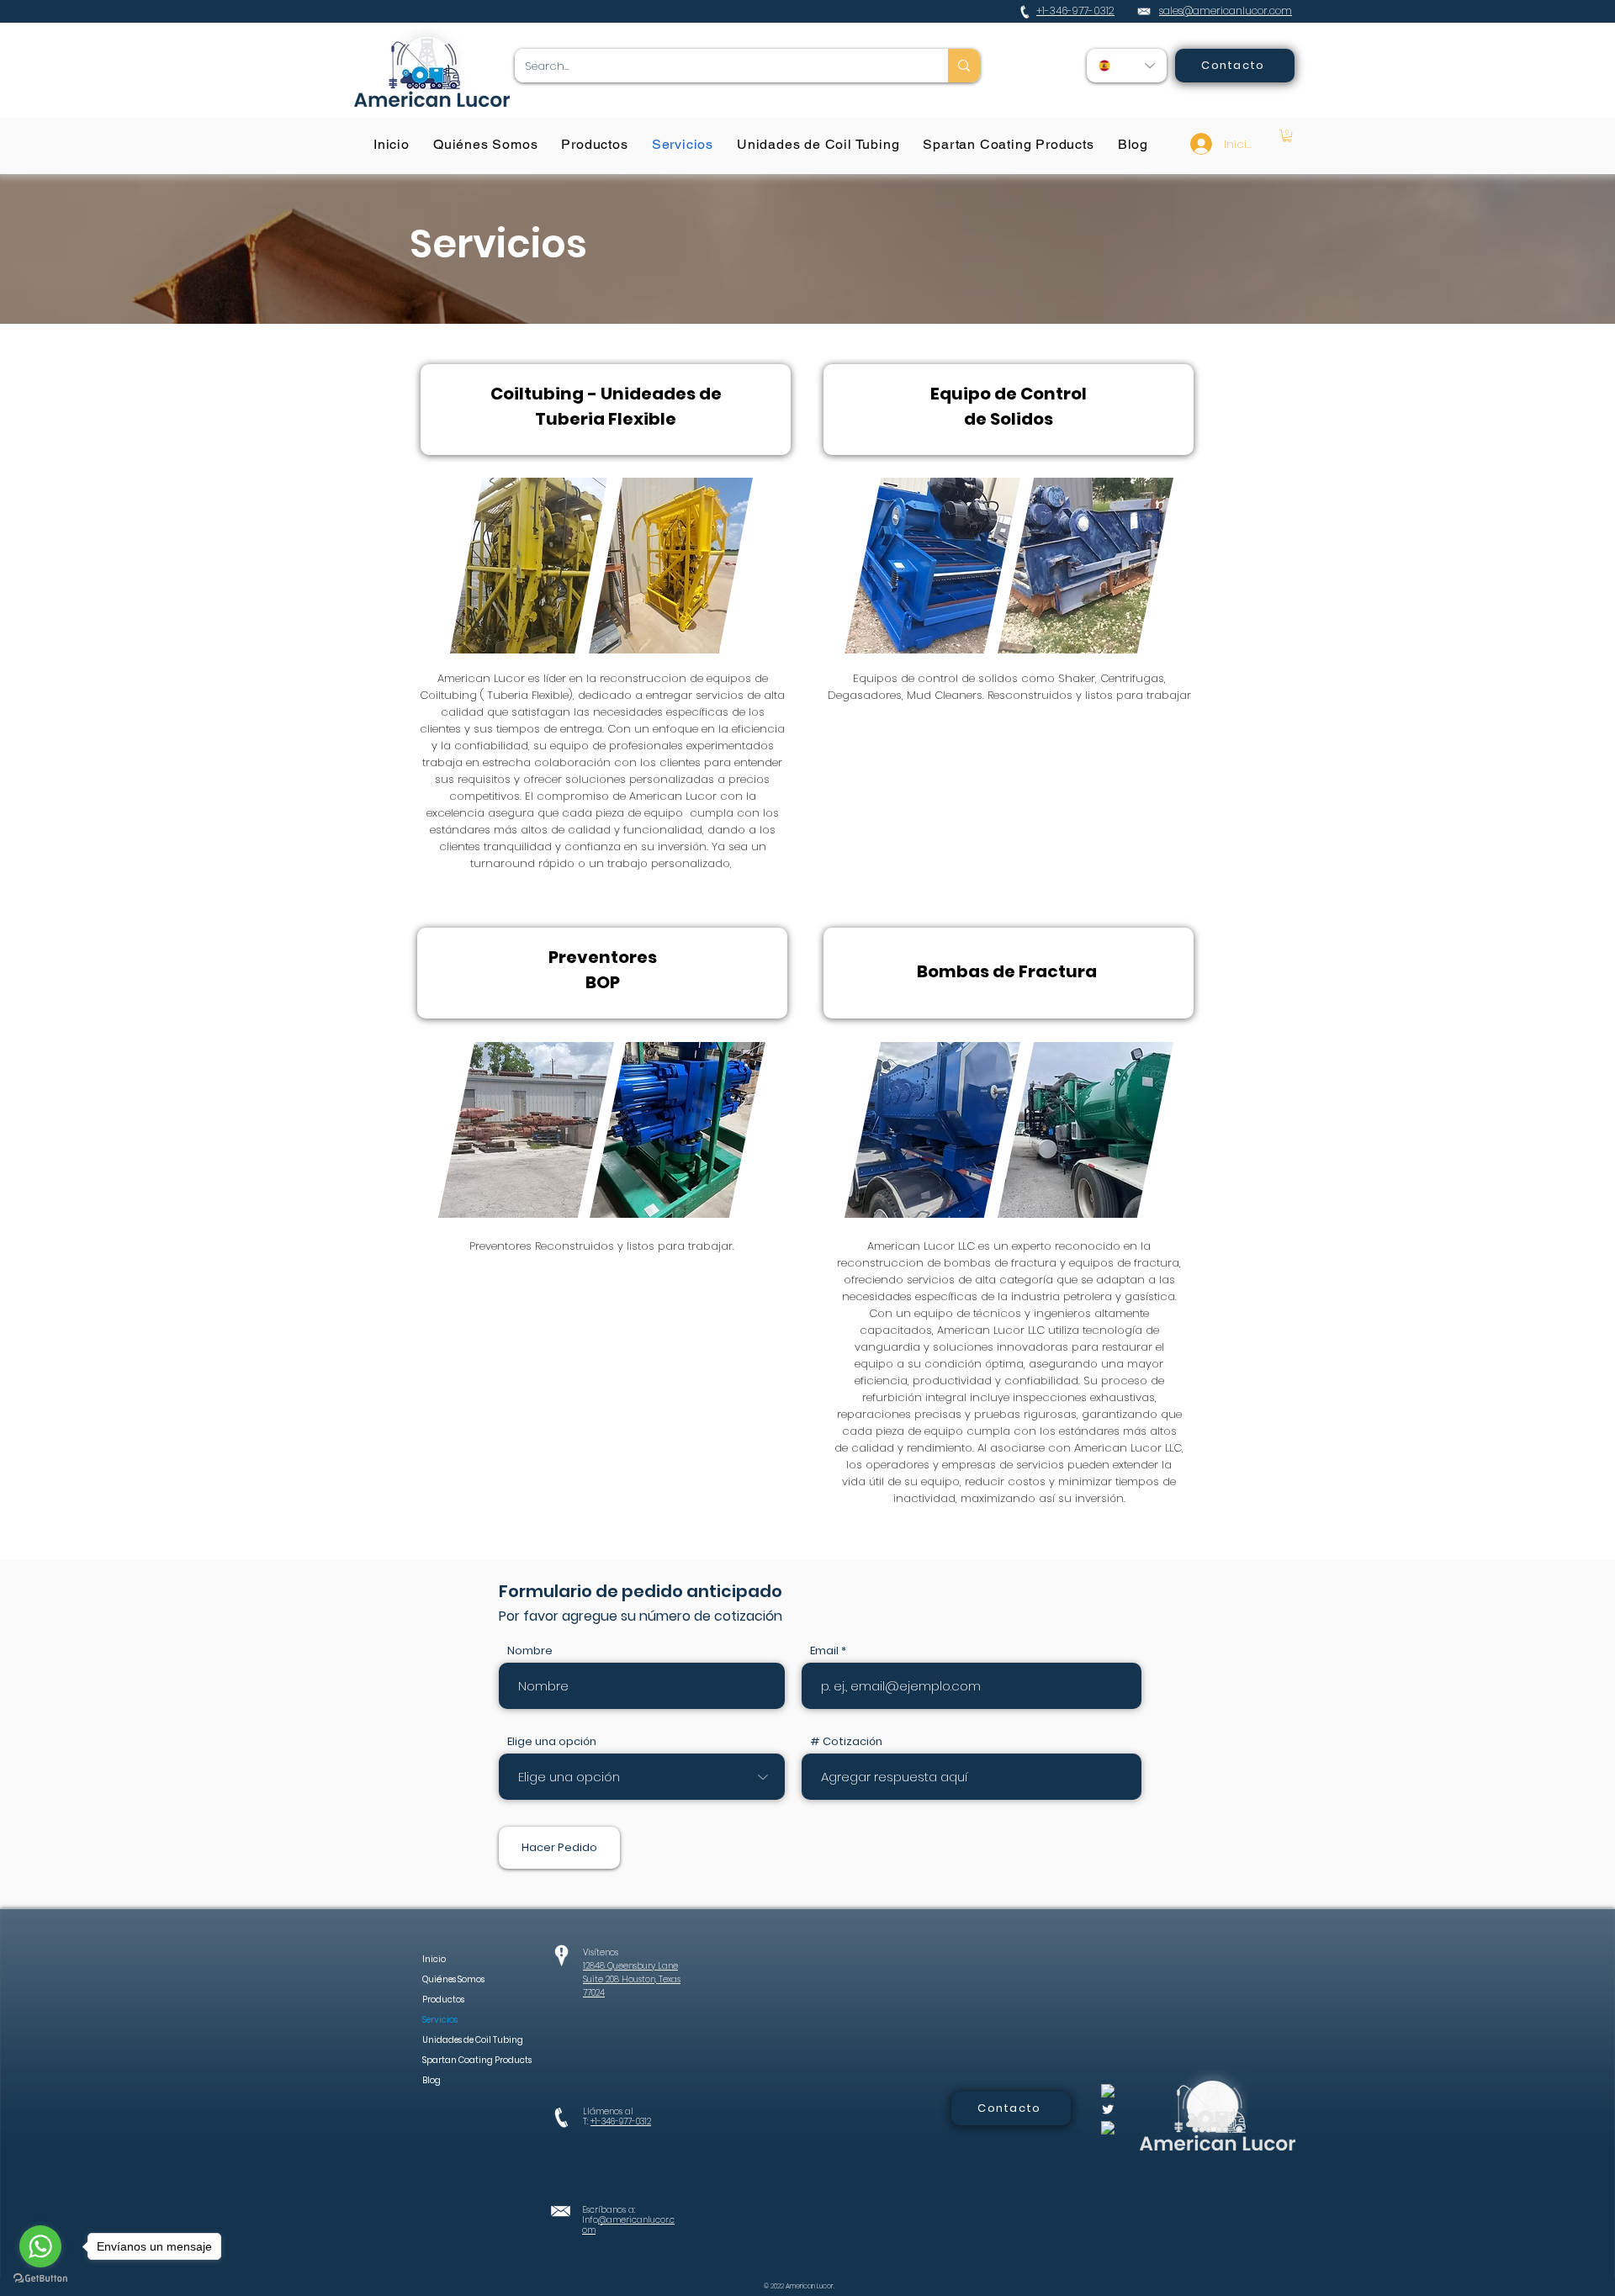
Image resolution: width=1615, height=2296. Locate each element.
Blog (432, 2080)
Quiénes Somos (453, 1979)
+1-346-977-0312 (621, 2121)
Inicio (434, 1959)
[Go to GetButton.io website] (40, 2279)
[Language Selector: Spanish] (1127, 66)
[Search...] (964, 66)
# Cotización (846, 1741)
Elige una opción (552, 1741)
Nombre (530, 1651)
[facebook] (1108, 2091)
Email (824, 1651)
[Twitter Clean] (1108, 2109)
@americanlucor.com (628, 2225)
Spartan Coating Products (458, 2060)
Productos (443, 2000)
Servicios (440, 2020)
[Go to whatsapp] (40, 2246)
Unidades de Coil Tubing (458, 2040)
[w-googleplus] (1108, 2128)
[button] (1287, 136)
